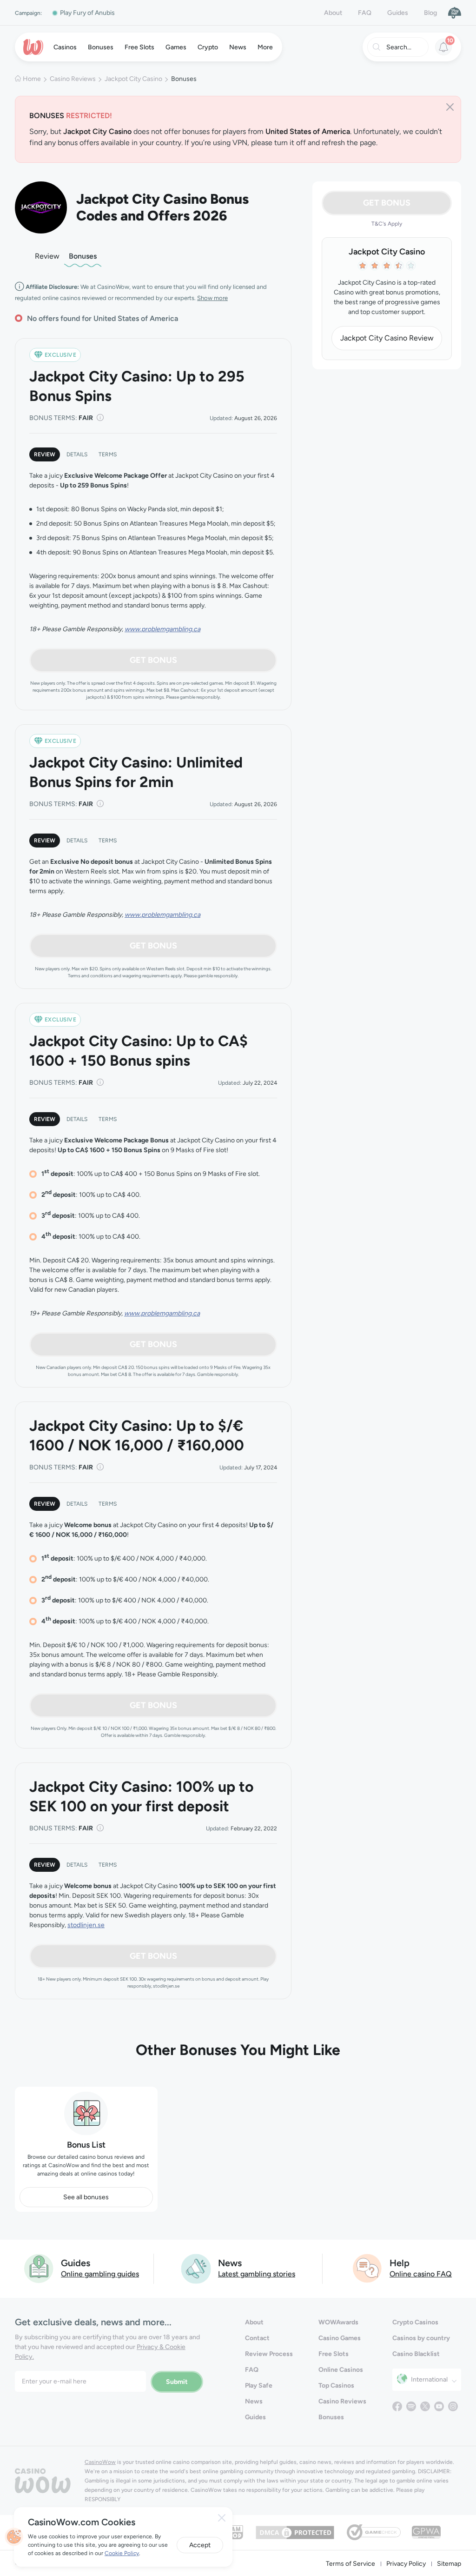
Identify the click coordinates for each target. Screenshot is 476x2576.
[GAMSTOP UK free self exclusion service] (234, 2532)
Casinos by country (421, 2338)
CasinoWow (100, 2462)
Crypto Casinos (415, 2322)
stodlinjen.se (86, 1925)
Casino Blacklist (416, 2354)
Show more (212, 298)
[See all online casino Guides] (39, 2268)
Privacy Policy (406, 2564)
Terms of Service (350, 2564)
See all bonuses (86, 2197)
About (333, 13)
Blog (430, 13)
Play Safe (259, 2386)
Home (32, 79)
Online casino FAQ (421, 2274)
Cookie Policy (122, 2553)
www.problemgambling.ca (162, 629)
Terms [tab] (108, 454)
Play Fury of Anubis (87, 13)
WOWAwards (338, 2322)
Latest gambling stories (257, 2274)
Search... (399, 47)
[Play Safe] (455, 13)
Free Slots (334, 2354)
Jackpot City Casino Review (387, 338)
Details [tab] (77, 454)
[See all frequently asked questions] (368, 2268)
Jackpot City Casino (133, 79)
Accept (200, 2545)
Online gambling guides (100, 2274)
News (254, 2401)
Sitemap (449, 2564)
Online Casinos (341, 2370)
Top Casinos (336, 2386)
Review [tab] (45, 454)
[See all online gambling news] (196, 2268)
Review (47, 256)
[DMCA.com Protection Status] (295, 2532)
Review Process (269, 2354)
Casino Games (340, 2338)
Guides (398, 13)
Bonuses (83, 256)
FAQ (365, 13)
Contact (257, 2338)
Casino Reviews (73, 79)
